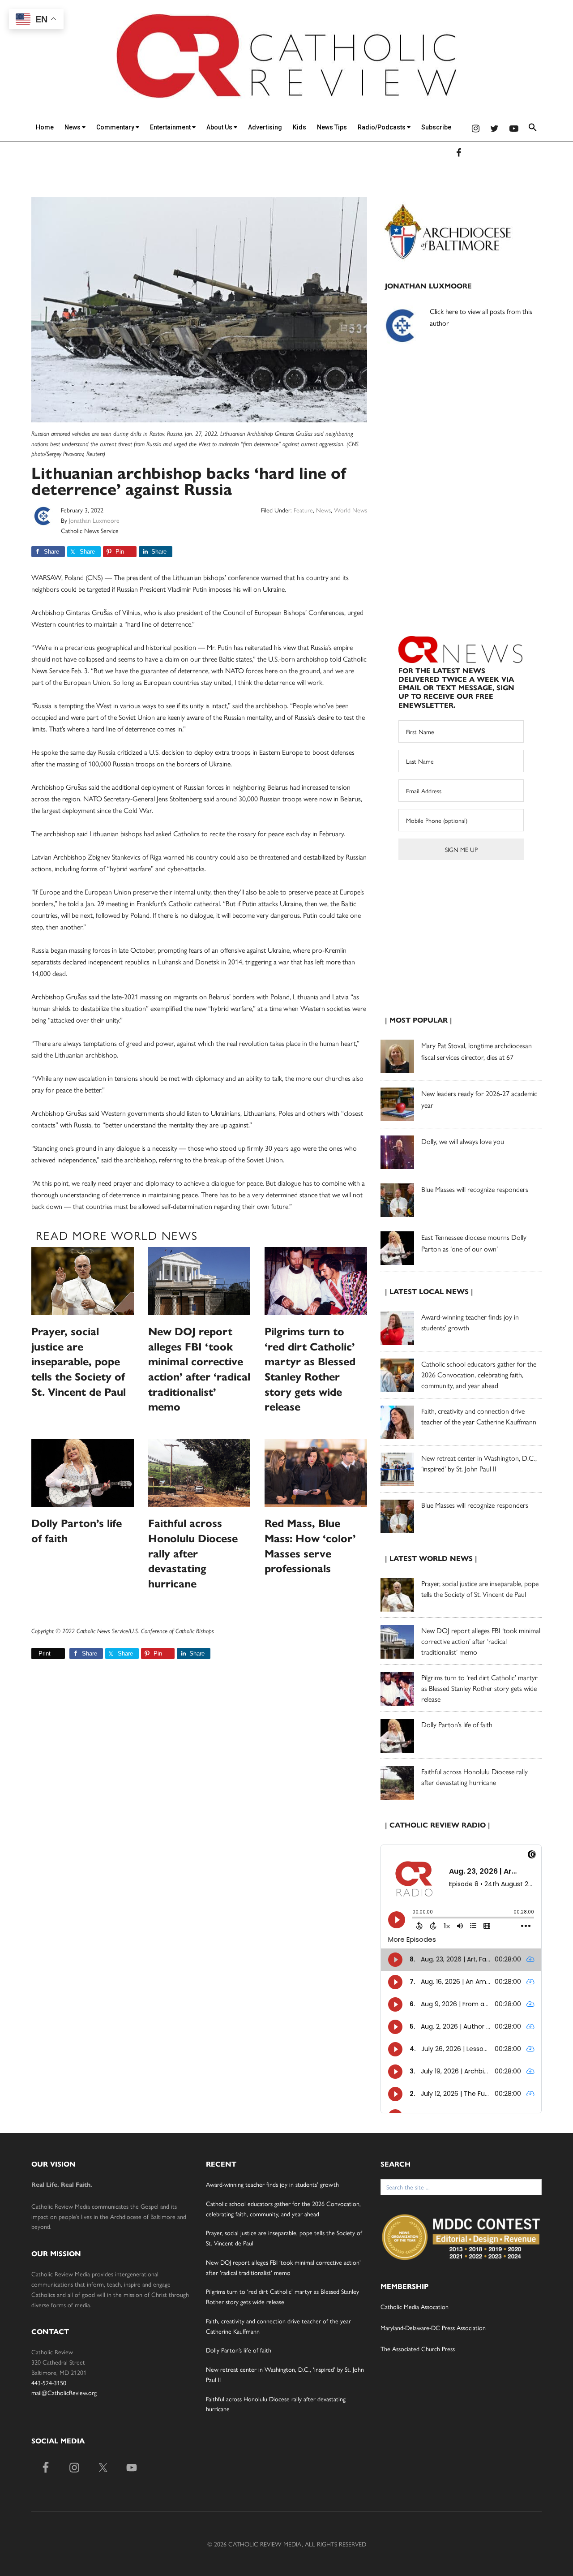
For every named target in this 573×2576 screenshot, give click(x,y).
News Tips (332, 127)
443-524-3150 (49, 2382)
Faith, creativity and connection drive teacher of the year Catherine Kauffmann (479, 1416)
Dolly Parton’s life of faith (457, 1724)
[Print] (35, 1654)
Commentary (116, 127)
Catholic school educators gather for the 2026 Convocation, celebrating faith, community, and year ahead (479, 1374)
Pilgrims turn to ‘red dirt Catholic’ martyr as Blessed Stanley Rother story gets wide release (479, 1688)
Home (45, 127)
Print (45, 1654)
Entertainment (171, 127)
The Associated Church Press (418, 2348)
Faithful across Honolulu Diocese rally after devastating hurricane (193, 1553)
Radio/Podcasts (382, 127)
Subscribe (436, 127)
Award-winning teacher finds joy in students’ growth (272, 2184)
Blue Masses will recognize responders (476, 1189)
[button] (533, 129)
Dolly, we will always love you (463, 1141)
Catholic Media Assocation (415, 2306)
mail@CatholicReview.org (64, 2392)
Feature (303, 510)
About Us (220, 127)
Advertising (265, 127)
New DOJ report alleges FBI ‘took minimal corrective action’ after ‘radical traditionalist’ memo (481, 1641)
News (73, 127)
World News (351, 510)
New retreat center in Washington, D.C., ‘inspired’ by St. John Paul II (479, 1463)
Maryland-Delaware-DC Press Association (433, 2327)
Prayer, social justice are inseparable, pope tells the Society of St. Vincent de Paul (79, 1362)
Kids (299, 127)
